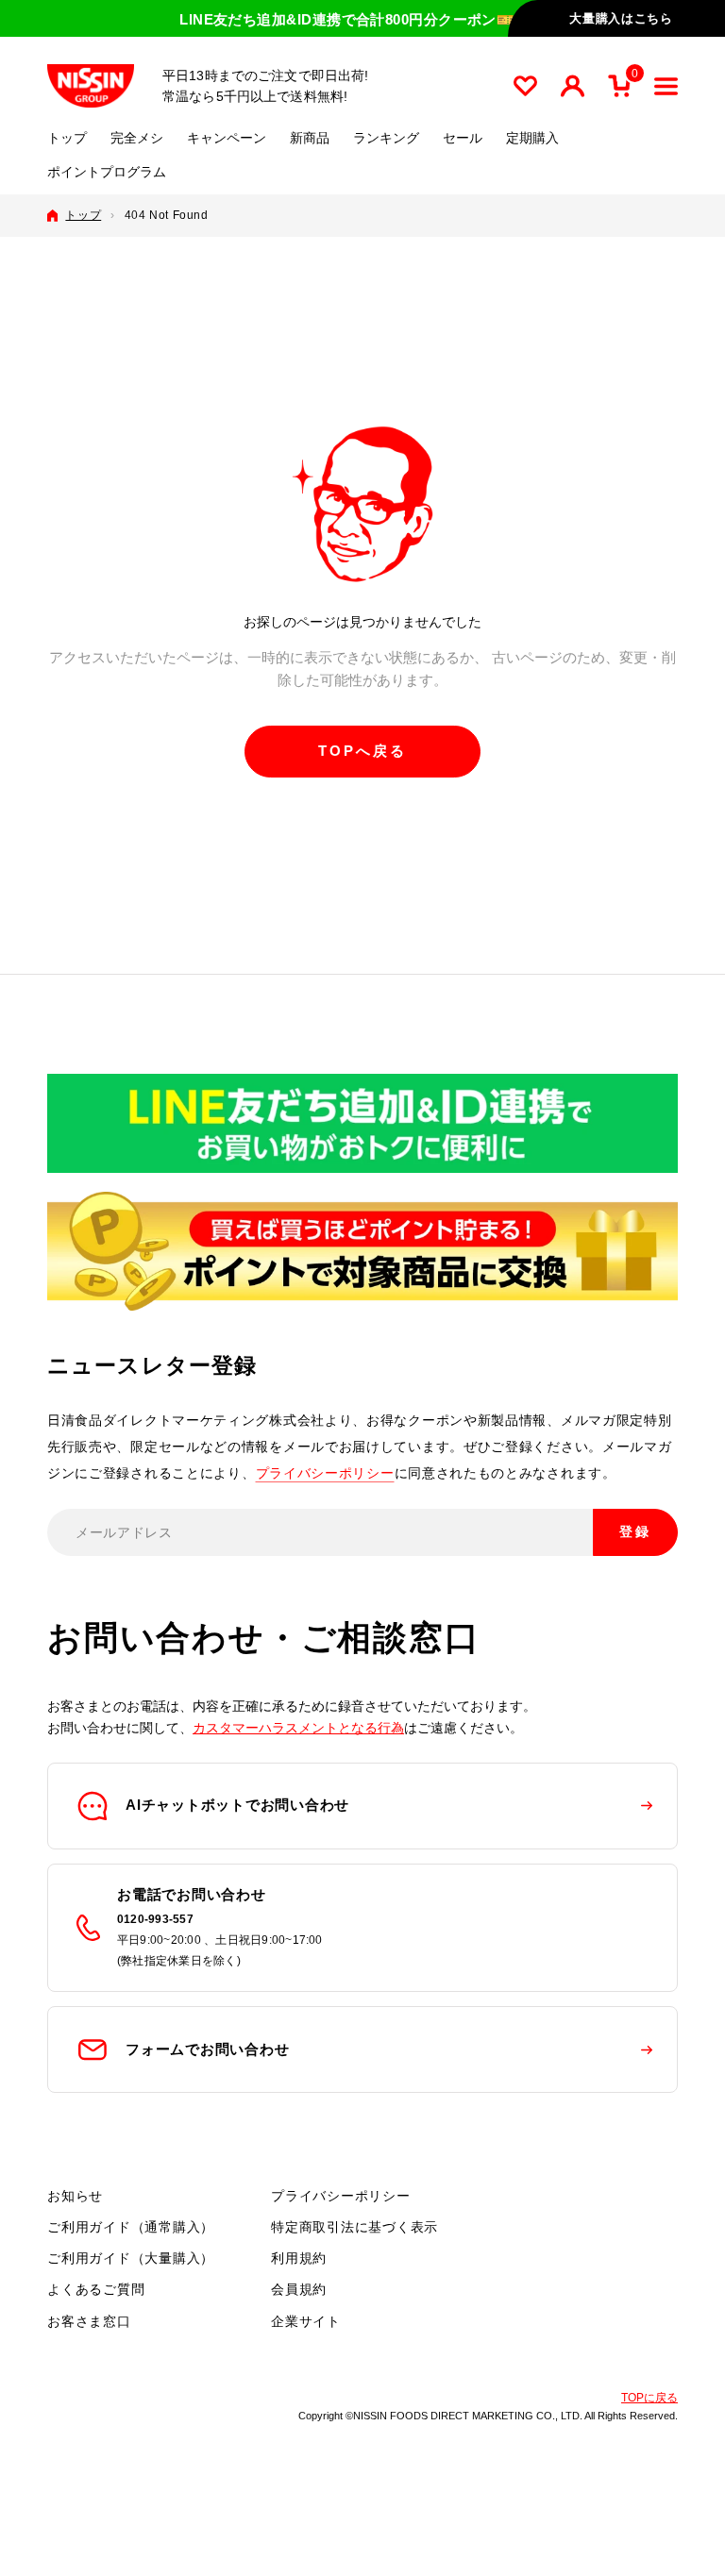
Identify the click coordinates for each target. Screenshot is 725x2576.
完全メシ (137, 138)
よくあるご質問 (96, 2289)
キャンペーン (227, 138)
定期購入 (532, 138)
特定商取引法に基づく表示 (354, 2227)
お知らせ (75, 2196)
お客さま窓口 (89, 2321)
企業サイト (306, 2321)
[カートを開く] (619, 86)
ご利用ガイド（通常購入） (131, 2227)
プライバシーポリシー (325, 1473)
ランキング (386, 138)
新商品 (310, 138)
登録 (635, 1531)
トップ (67, 138)
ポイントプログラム (107, 172)
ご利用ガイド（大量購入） (131, 2258)
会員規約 (299, 2289)
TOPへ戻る (362, 751)
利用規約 (299, 2258)
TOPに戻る (649, 2398)
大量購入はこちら (621, 18)
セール (463, 138)
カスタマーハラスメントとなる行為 (298, 1728)
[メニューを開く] (666, 86)
